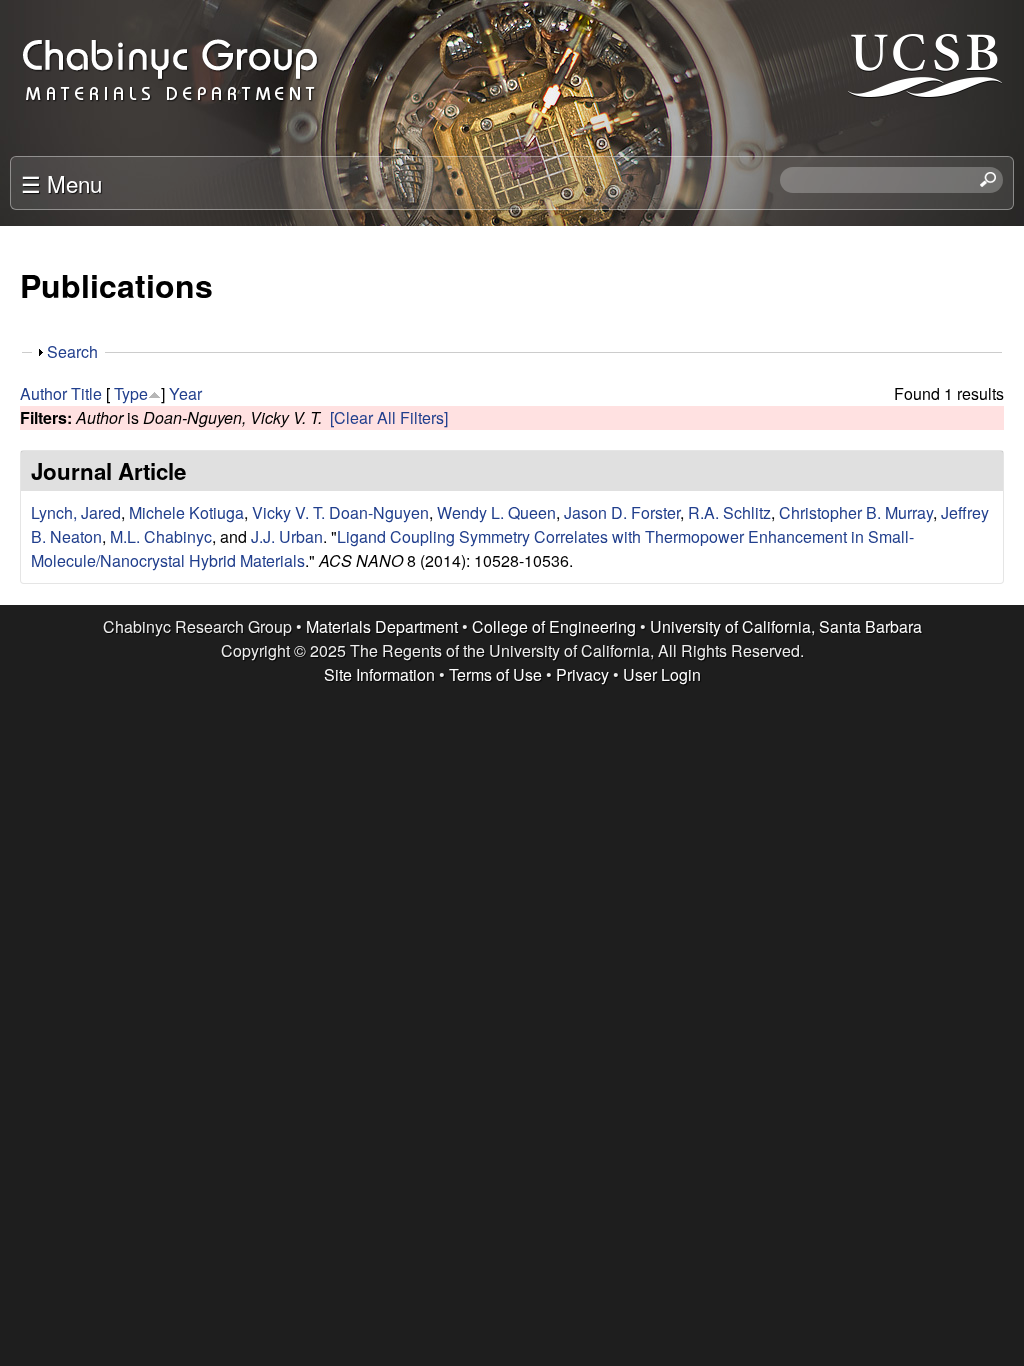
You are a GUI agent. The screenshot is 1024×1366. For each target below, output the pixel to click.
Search (72, 351)
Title (86, 393)
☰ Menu (61, 183)
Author (43, 393)
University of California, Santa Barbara (786, 626)
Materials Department (382, 626)
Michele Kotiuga (186, 512)
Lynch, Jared (76, 512)
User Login (662, 674)
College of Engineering (554, 626)
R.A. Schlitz (729, 512)
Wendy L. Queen (496, 512)
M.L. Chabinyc (161, 536)
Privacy (582, 674)
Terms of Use (495, 674)
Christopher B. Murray (856, 512)
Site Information (379, 674)
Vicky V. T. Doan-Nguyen (340, 512)
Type (131, 393)
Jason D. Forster (622, 512)
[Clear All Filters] (389, 417)
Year (185, 393)
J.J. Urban (287, 536)
